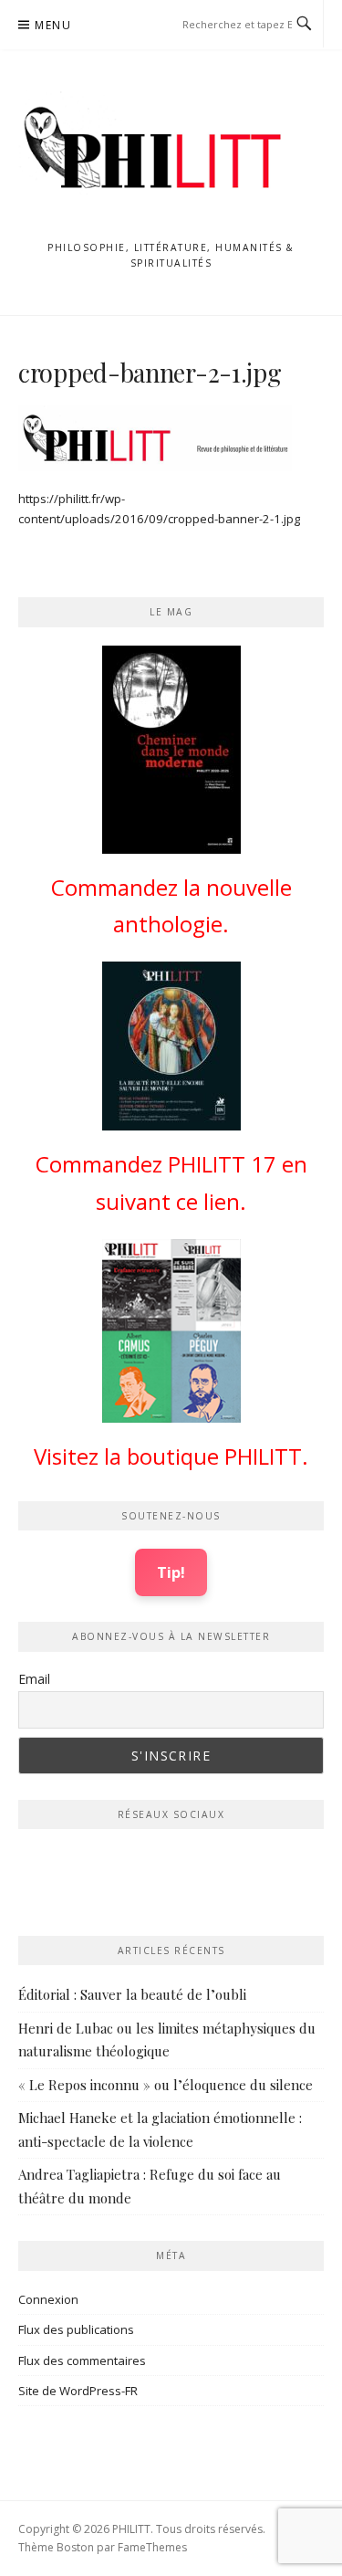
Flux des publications (76, 2329)
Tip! (171, 1572)
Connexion (48, 2299)
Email (34, 1679)
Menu (53, 25)
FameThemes (152, 2547)
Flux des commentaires (82, 2360)
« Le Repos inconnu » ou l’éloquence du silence (166, 2085)
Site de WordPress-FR (78, 2391)
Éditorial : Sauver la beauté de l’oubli (132, 1994)
